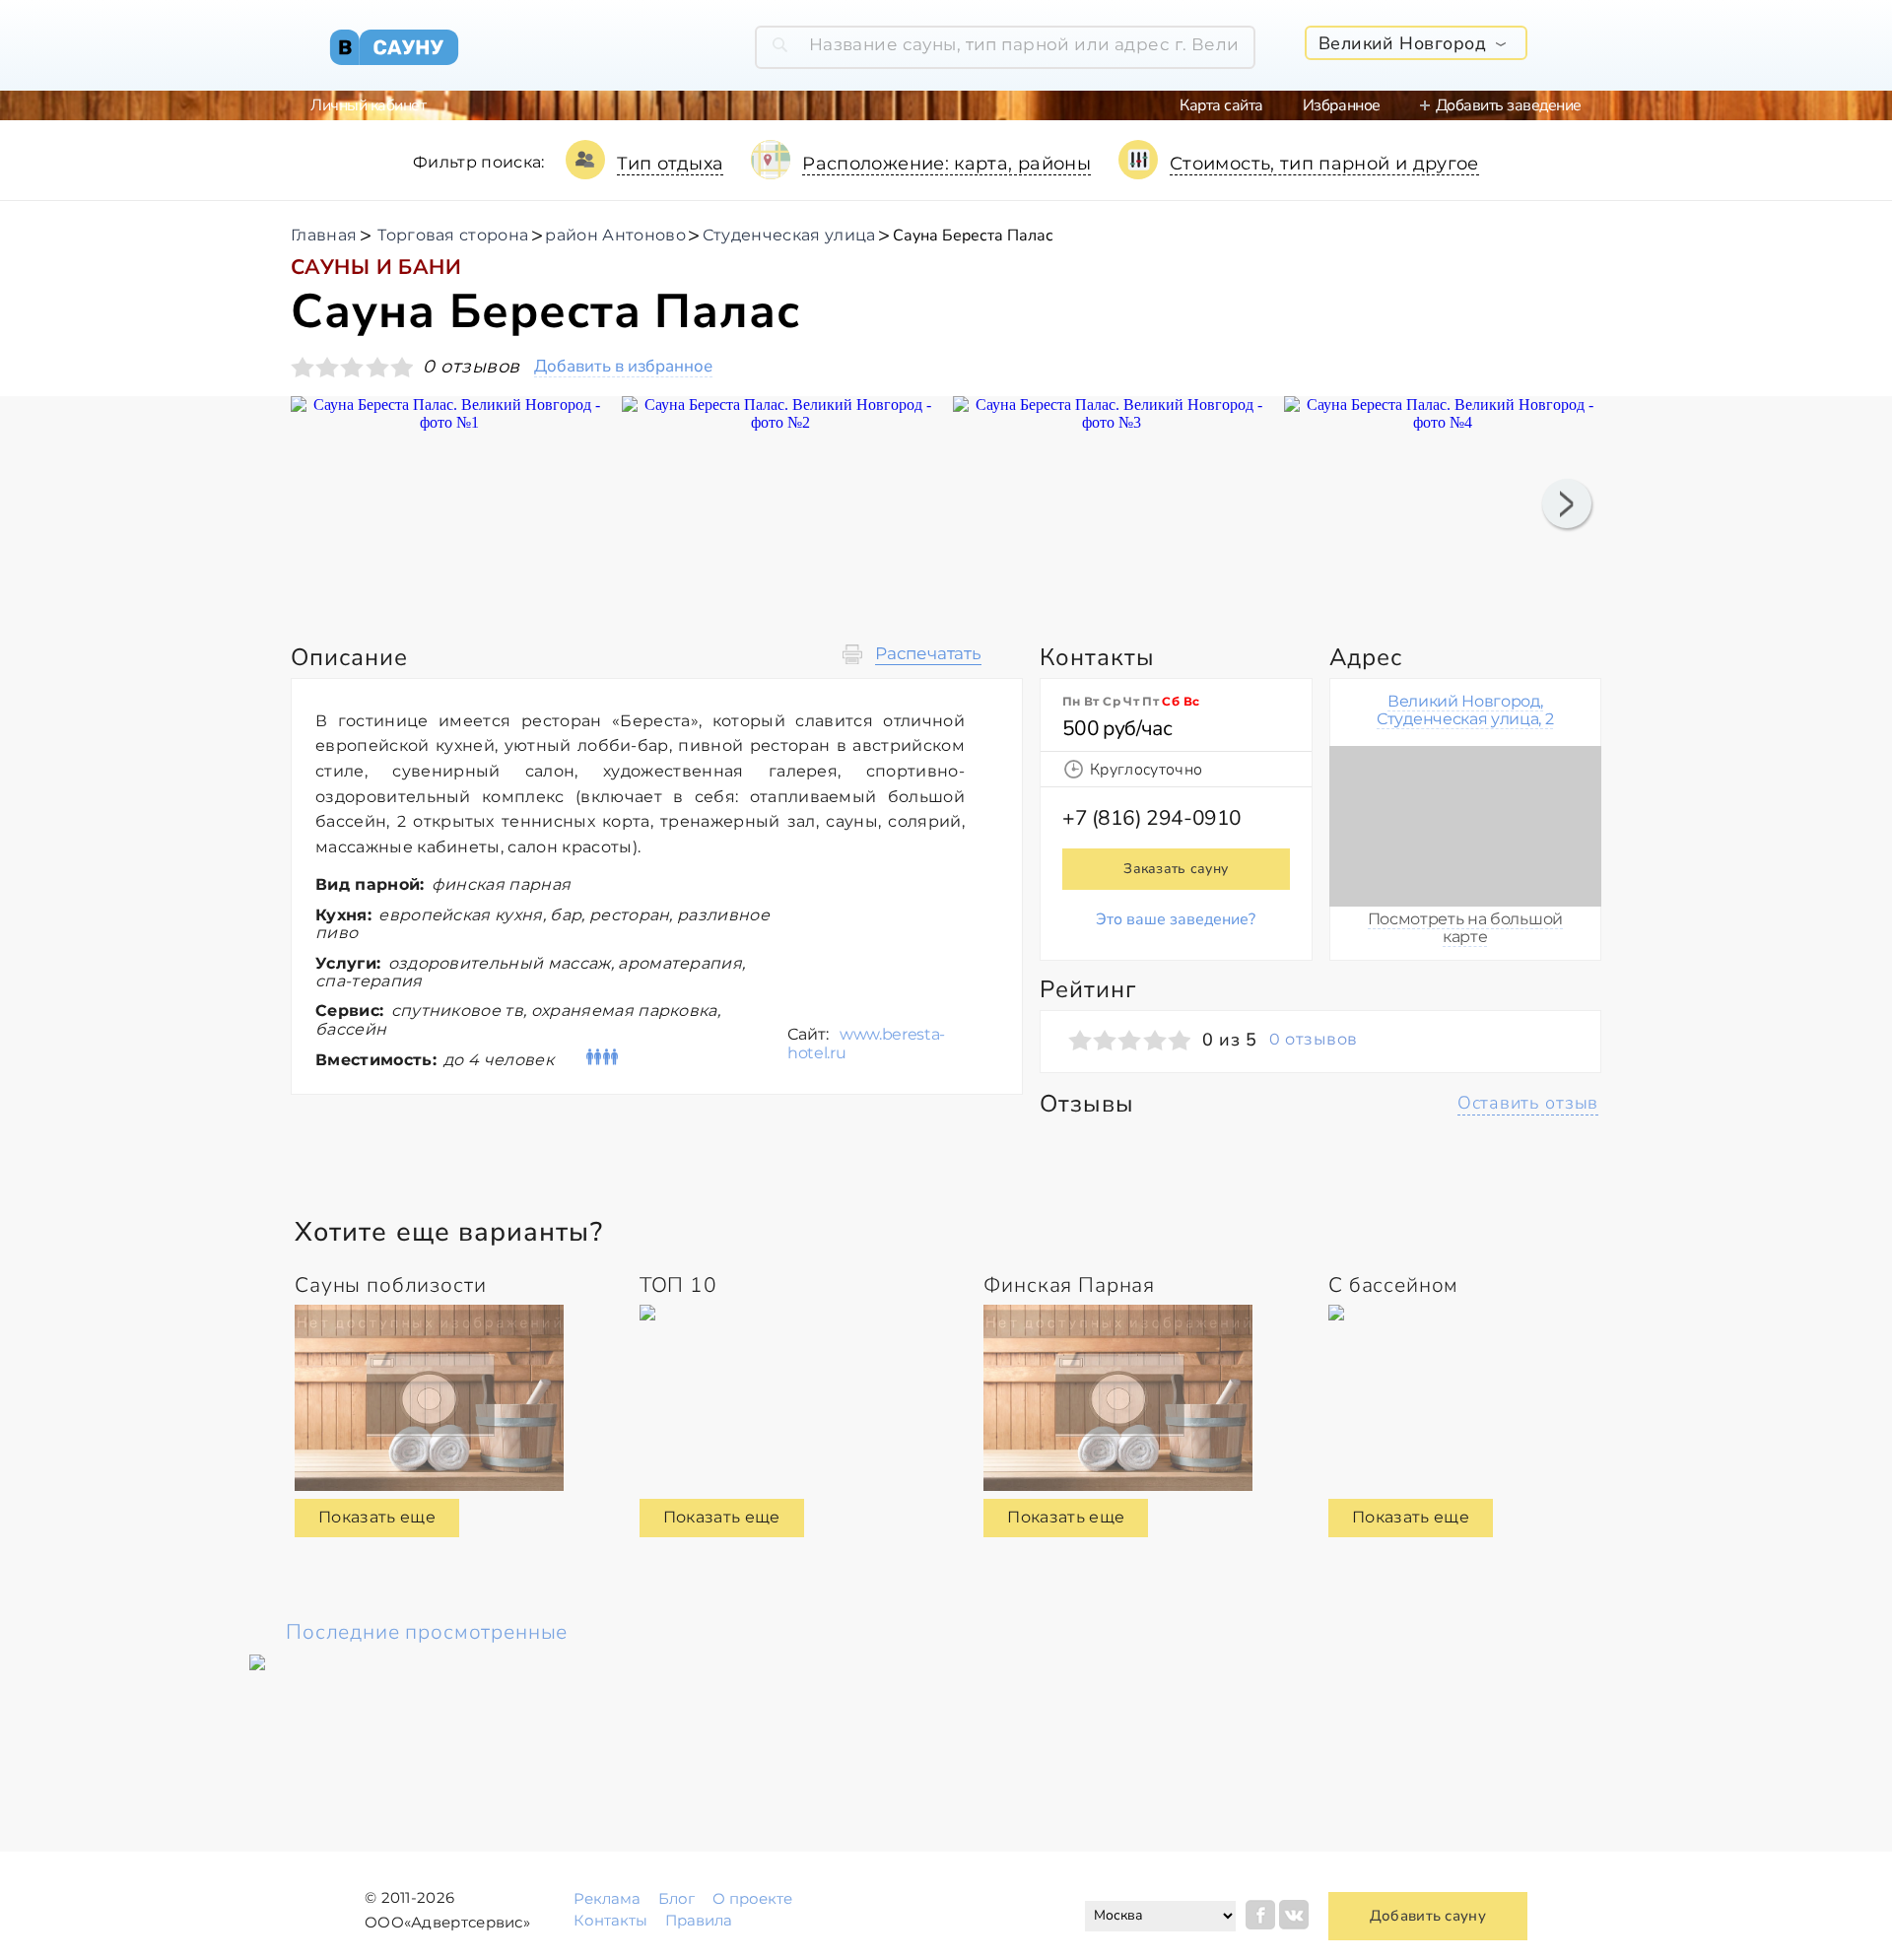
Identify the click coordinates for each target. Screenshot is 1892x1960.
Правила (699, 1920)
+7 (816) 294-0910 (1152, 818)
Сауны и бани (376, 267)
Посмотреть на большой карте (1465, 928)
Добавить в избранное (623, 367)
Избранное (1342, 105)
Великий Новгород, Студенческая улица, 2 (1465, 710)
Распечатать (928, 654)
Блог (676, 1898)
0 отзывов (1313, 1040)
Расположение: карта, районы (946, 164)
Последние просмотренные (427, 1632)
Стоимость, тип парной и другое (1324, 164)
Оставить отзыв (1528, 1103)
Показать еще (377, 1517)
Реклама (607, 1898)
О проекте (752, 1898)
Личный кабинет (368, 105)
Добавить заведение (1509, 105)
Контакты (610, 1920)
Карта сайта (1221, 105)
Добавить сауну (1428, 1916)
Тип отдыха (671, 164)
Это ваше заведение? (1176, 919)
